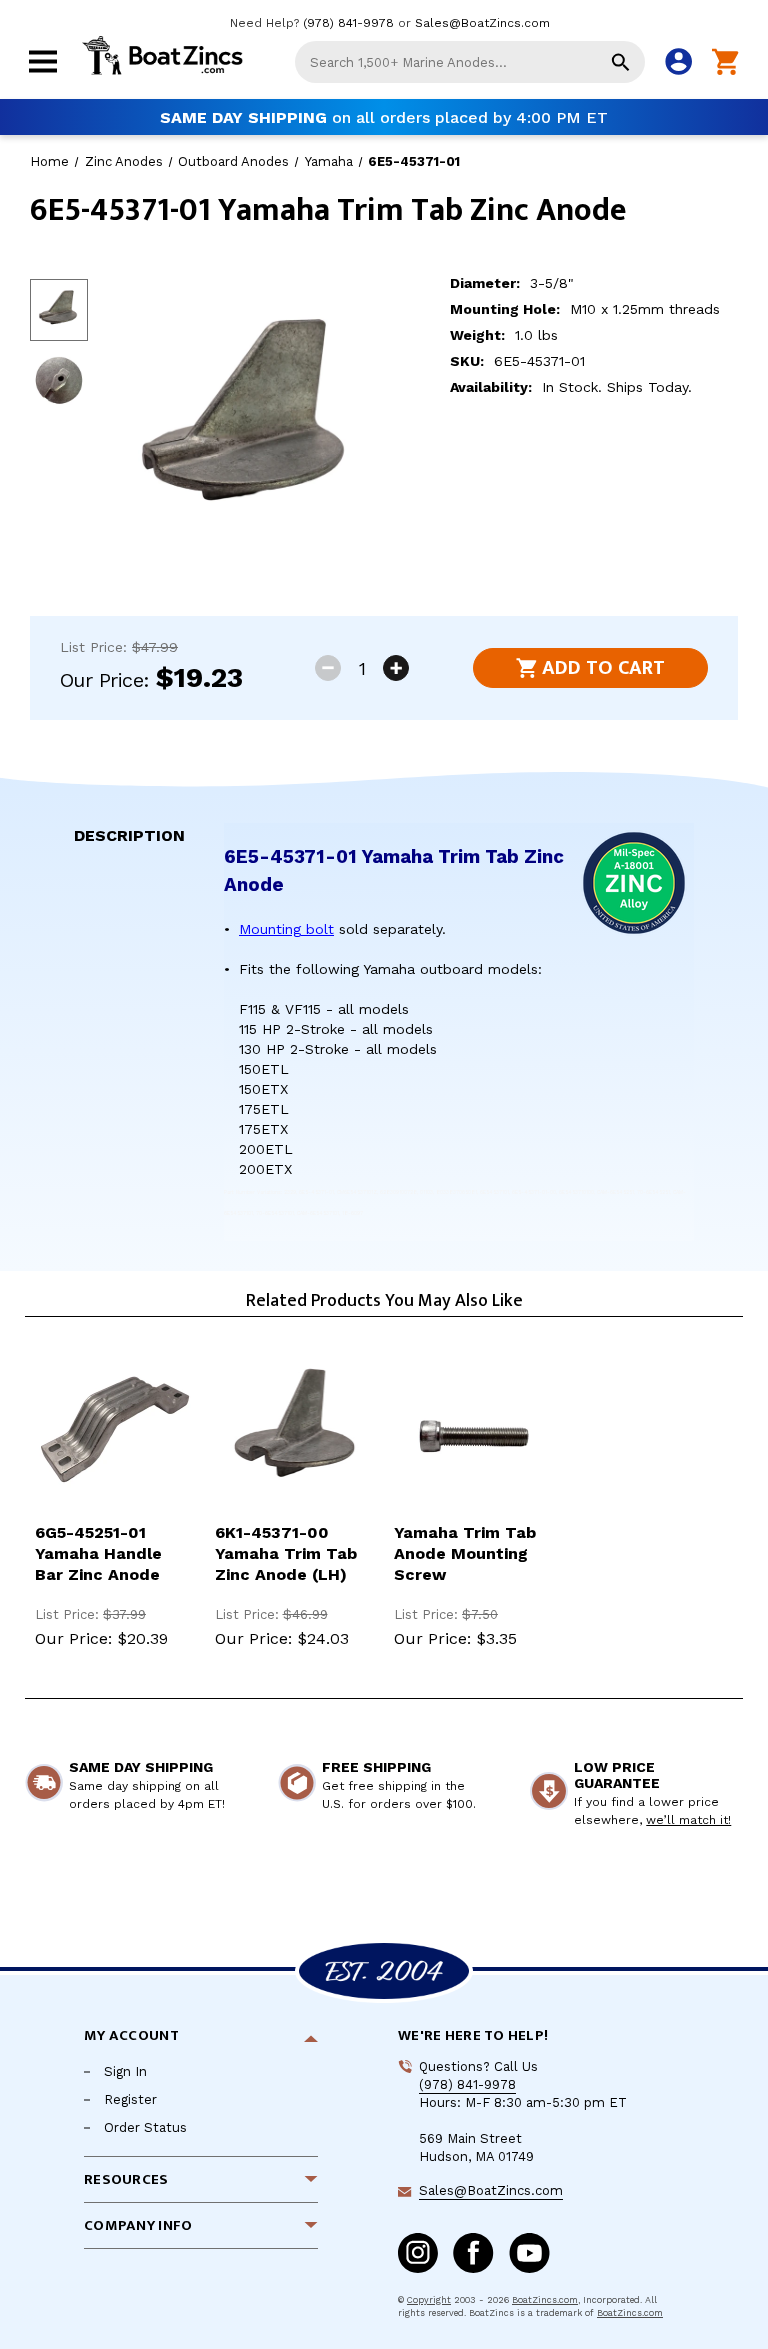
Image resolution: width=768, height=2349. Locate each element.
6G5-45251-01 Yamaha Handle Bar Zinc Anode (98, 1553)
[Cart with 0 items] (725, 62)
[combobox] (470, 62)
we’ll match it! (688, 1820)
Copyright (429, 2300)
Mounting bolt (286, 929)
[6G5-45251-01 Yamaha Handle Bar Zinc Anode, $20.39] (115, 1432)
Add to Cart (603, 668)
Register (130, 2099)
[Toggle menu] (43, 74)
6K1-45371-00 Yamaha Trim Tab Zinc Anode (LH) (286, 1553)
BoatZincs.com (545, 2300)
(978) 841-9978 (348, 23)
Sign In (125, 2071)
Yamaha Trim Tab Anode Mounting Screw (465, 1553)
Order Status (145, 2127)
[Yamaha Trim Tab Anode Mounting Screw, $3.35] (474, 1432)
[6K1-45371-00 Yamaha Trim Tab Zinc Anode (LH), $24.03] (295, 1432)
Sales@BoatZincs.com (482, 23)
